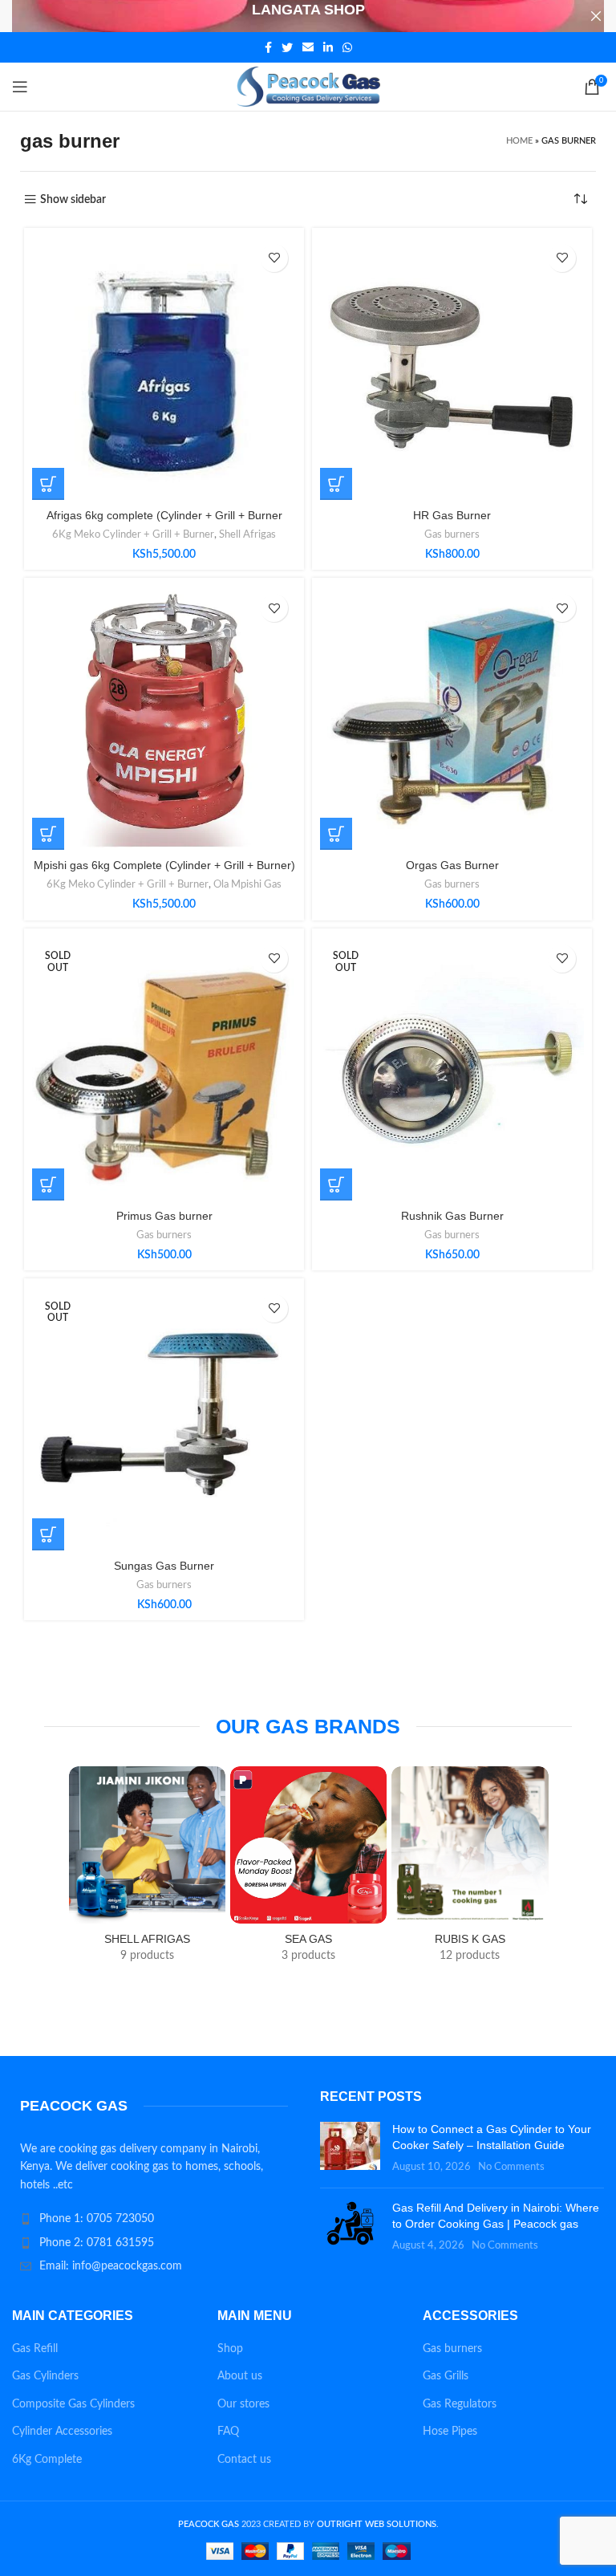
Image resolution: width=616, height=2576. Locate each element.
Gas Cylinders (45, 2376)
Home (519, 141)
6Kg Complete (47, 2460)
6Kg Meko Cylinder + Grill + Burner (133, 534)
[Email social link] (308, 47)
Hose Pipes (450, 2432)
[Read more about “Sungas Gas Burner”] (48, 1534)
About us (240, 2376)
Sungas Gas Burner (164, 1566)
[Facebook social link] (268, 47)
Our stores (243, 2404)
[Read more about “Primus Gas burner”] (48, 1184)
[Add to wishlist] (274, 258)
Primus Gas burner (164, 1216)
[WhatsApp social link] (347, 47)
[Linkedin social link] (328, 47)
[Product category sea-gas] (308, 1869)
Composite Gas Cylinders (73, 2404)
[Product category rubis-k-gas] (470, 1869)
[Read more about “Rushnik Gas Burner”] (336, 1184)
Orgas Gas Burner (452, 865)
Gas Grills (446, 2376)
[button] (48, 484)
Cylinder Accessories (62, 2432)
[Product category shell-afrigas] (147, 1869)
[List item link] (154, 2219)
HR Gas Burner (452, 515)
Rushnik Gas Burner (452, 1216)
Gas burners (452, 534)
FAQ (228, 2432)
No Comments (511, 2167)
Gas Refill (35, 2349)
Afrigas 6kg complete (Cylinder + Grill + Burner (164, 515)
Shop (230, 2349)
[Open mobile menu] (20, 87)
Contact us (244, 2460)
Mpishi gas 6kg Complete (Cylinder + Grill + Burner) (164, 865)
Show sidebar (73, 200)
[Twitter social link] (287, 47)
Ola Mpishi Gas (247, 884)
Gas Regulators (460, 2404)
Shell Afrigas (247, 534)
